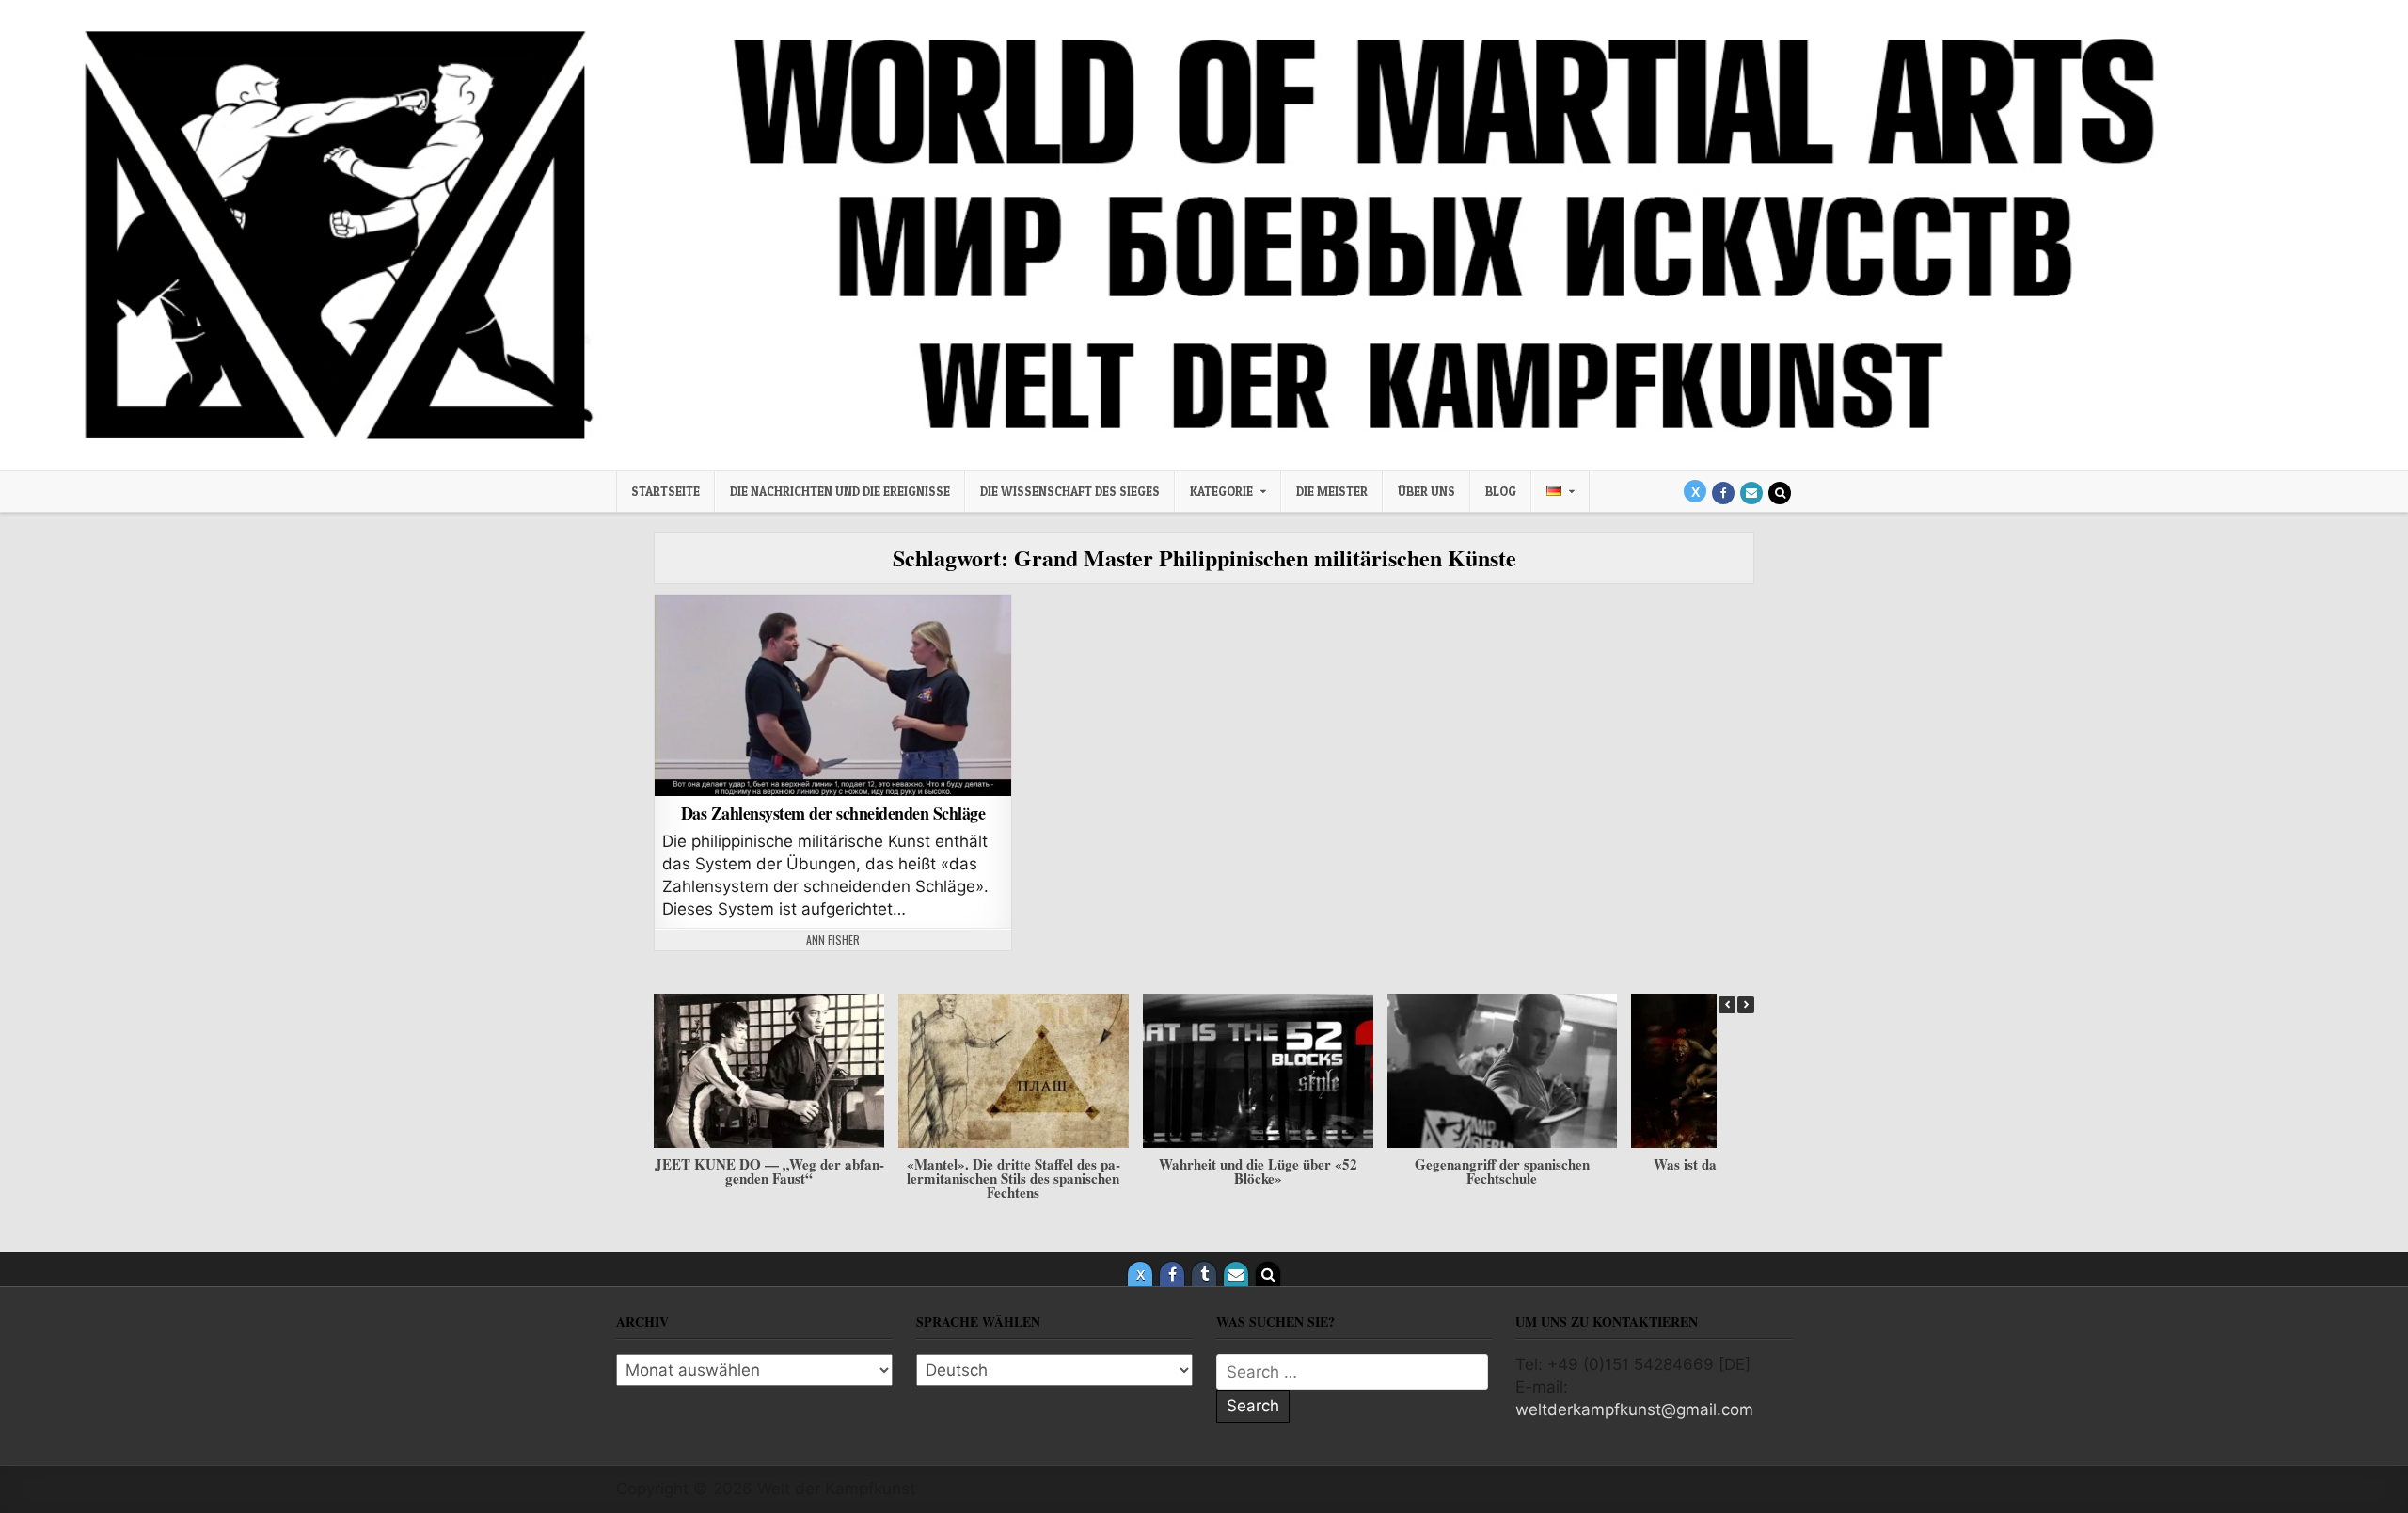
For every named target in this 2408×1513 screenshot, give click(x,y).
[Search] (1780, 493)
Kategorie (1221, 491)
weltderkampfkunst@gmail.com (1634, 1409)
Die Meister (1332, 491)
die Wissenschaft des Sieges (1070, 491)
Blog (1501, 491)
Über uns (1426, 491)
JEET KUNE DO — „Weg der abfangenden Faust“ (769, 1171)
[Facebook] (1723, 493)
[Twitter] (1695, 491)
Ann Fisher (833, 940)
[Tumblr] (1204, 1274)
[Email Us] (1751, 493)
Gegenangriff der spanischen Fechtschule (1502, 1171)
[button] (1746, 1005)
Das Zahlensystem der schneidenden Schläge (833, 813)
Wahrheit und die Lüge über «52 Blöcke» (1258, 1171)
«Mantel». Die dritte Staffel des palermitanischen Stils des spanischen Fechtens (1014, 1178)
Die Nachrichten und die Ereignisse (840, 491)
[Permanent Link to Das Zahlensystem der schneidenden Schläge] (833, 695)
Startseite (665, 491)
